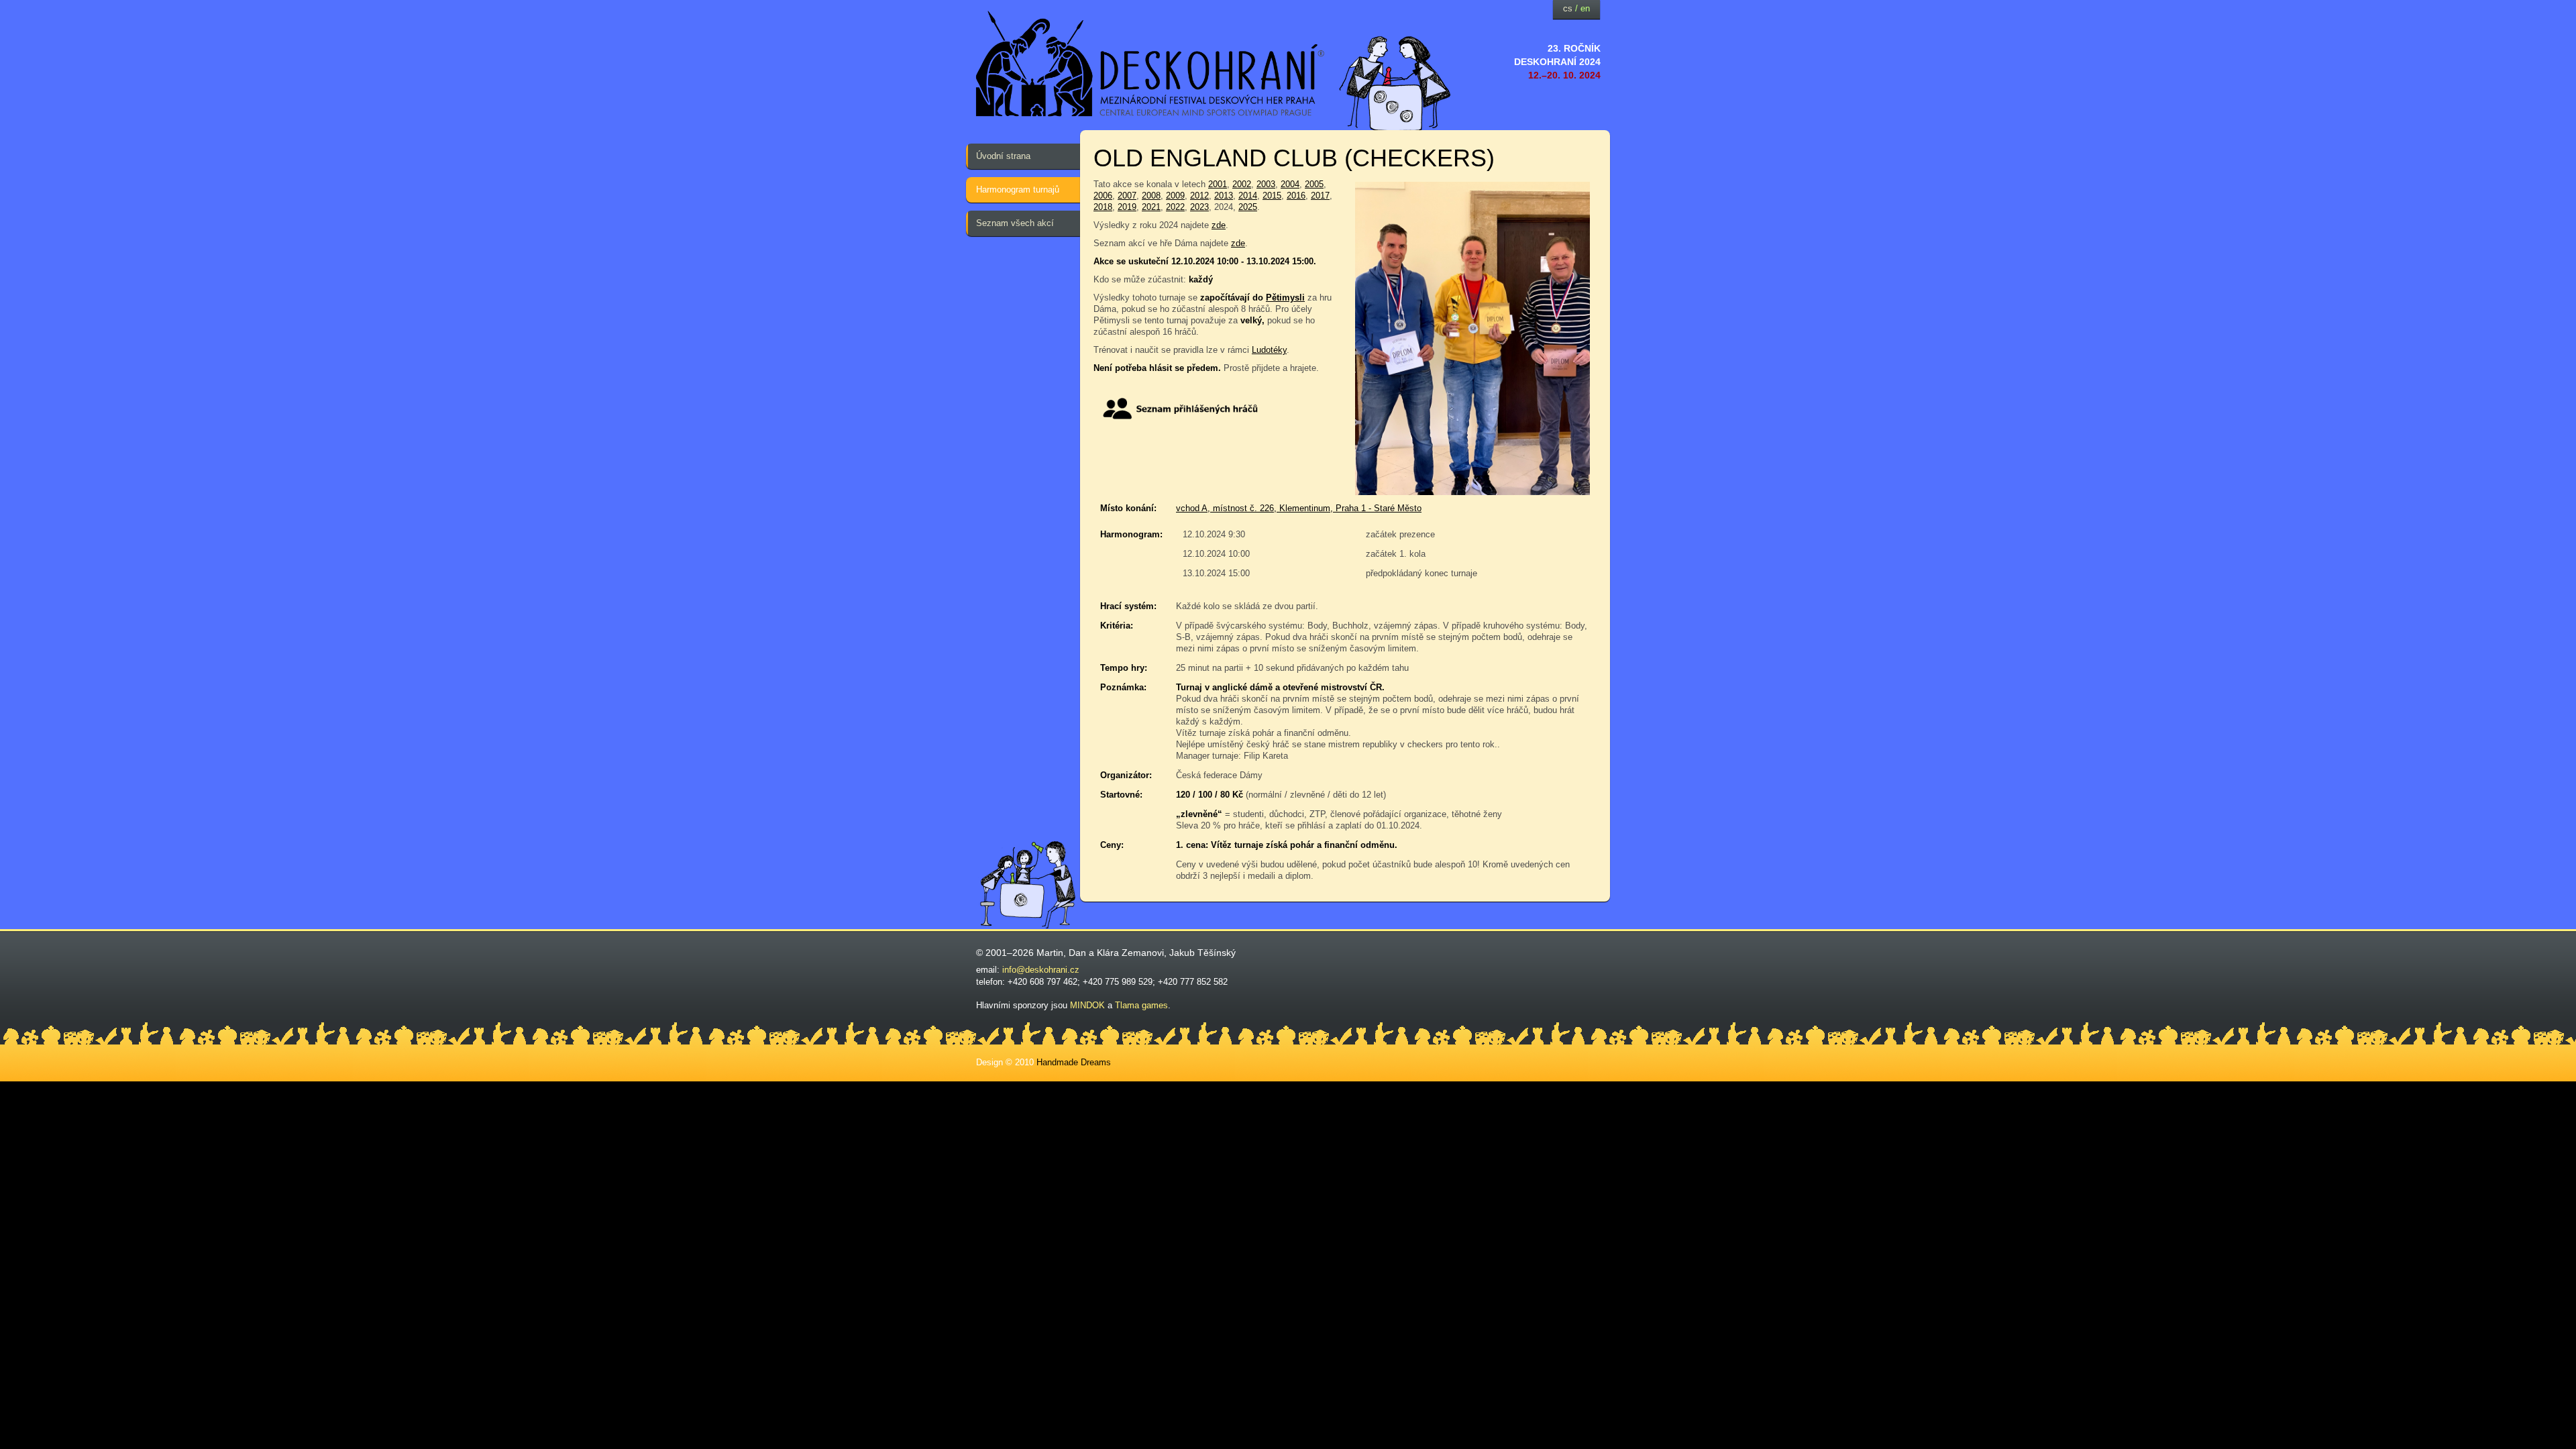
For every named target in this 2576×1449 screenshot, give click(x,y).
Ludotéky (1269, 350)
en (1585, 8)
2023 (1199, 207)
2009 (1175, 196)
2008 (1151, 196)
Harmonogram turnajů (1018, 190)
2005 (1314, 184)
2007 (1127, 196)
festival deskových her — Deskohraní (1150, 64)
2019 (1127, 207)
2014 (1248, 196)
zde (1219, 225)
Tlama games (1141, 1005)
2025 (1248, 207)
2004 (1290, 184)
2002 (1242, 184)
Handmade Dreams (1074, 1062)
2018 (1103, 207)
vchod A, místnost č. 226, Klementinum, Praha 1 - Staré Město (1299, 508)
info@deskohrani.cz (1041, 970)
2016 (1296, 196)
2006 (1103, 196)
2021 (1151, 207)
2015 (1272, 196)
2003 (1266, 184)
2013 (1224, 196)
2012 (1199, 196)
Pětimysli (1285, 298)
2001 (1218, 184)
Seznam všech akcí (1015, 223)
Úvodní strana (1003, 156)
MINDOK (1087, 1005)
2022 (1175, 207)
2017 (1320, 196)
